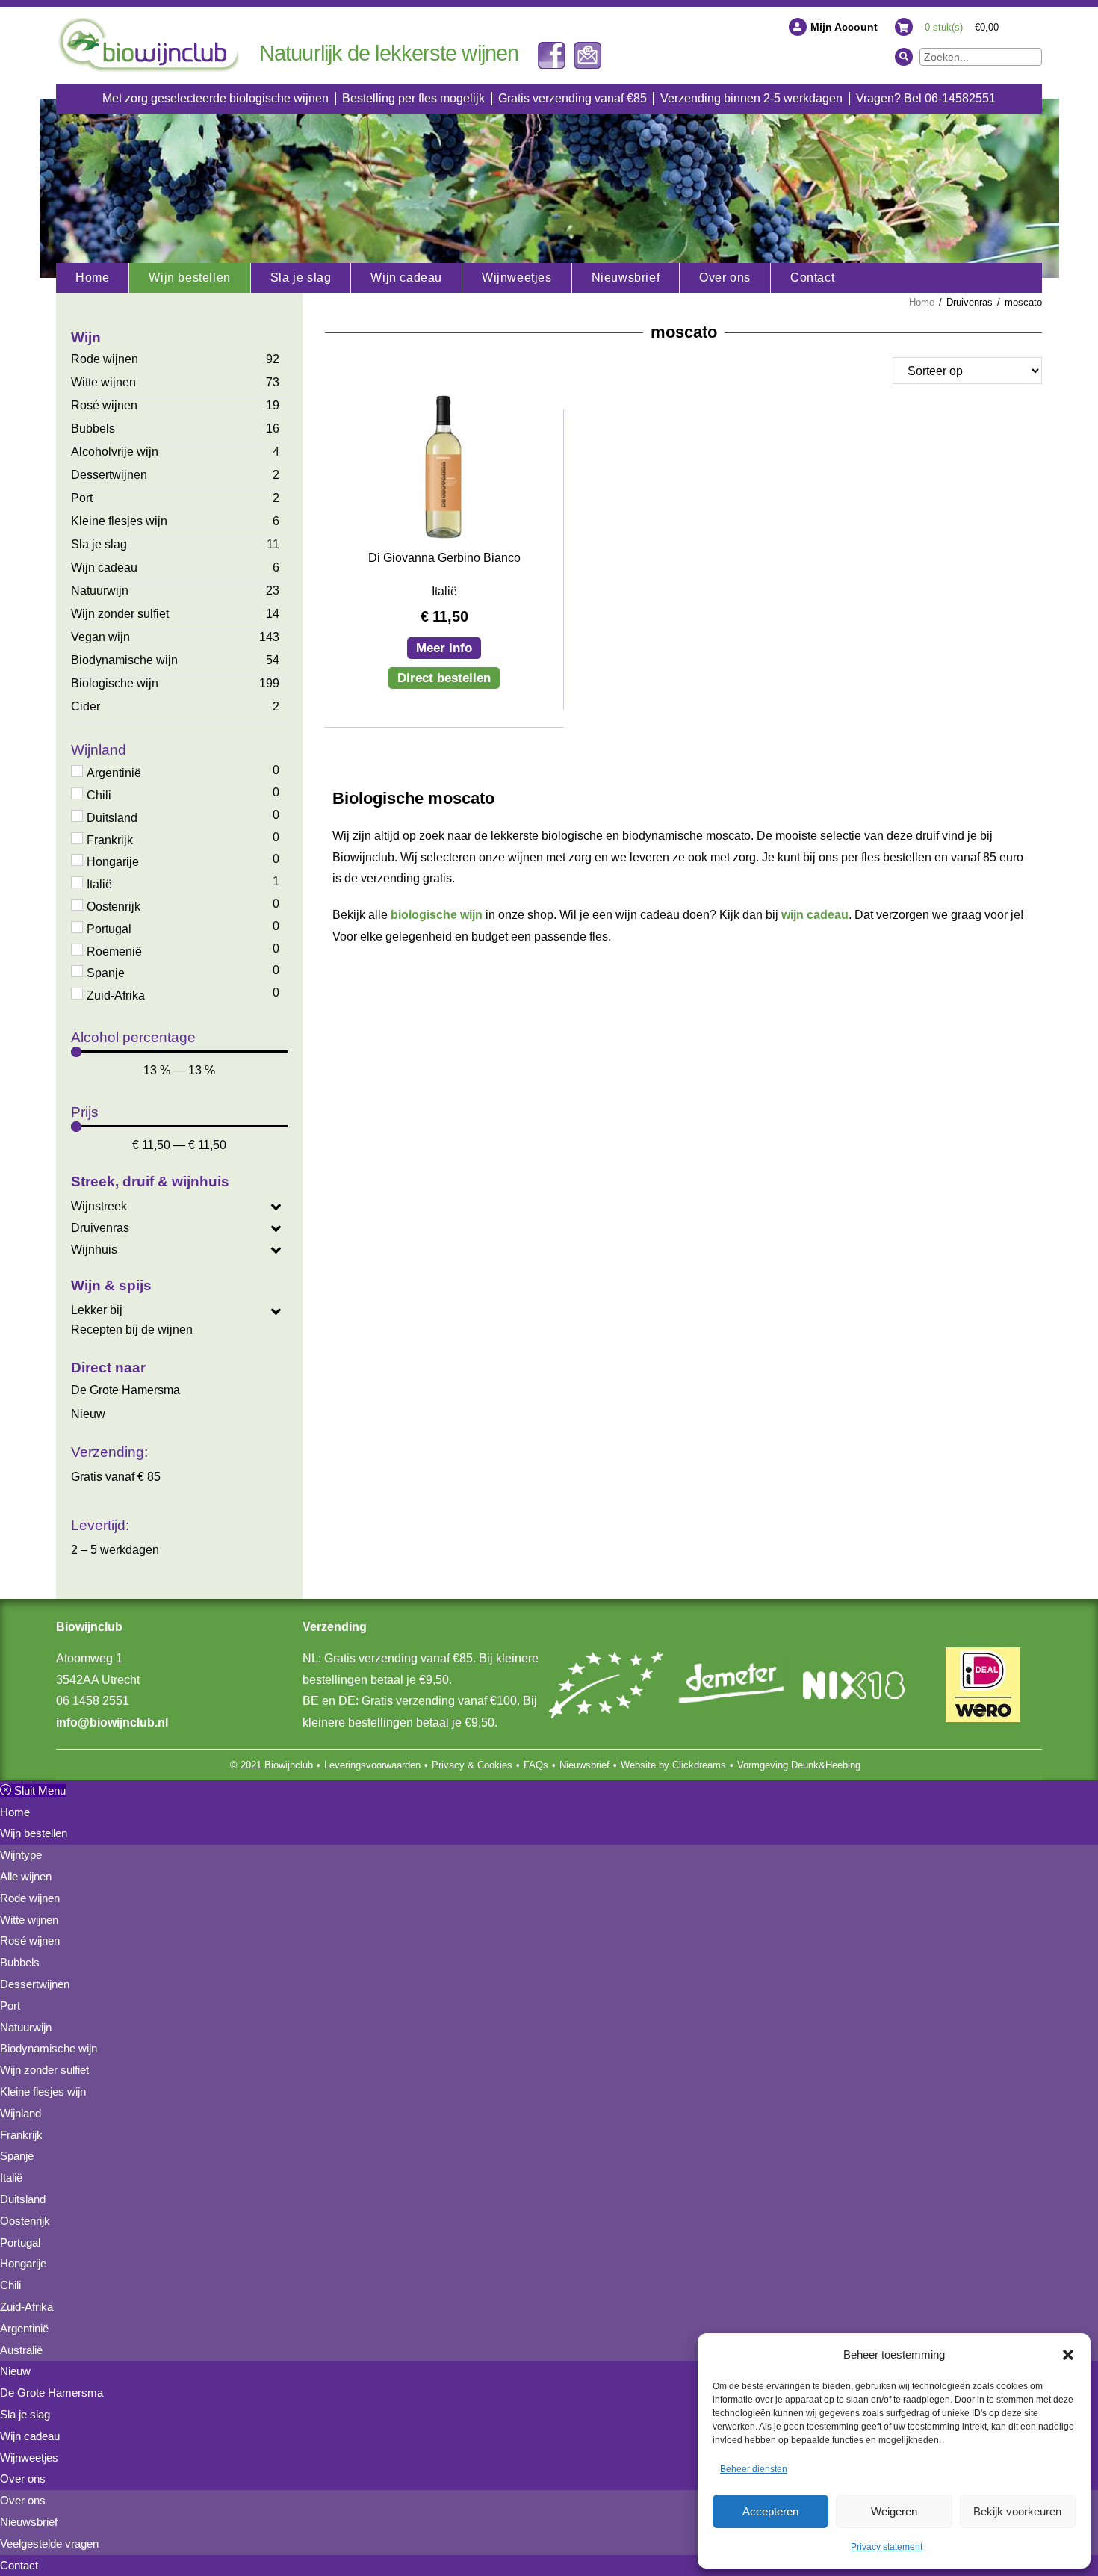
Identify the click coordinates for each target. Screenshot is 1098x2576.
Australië (21, 2350)
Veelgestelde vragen (49, 2544)
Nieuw (88, 1414)
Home (922, 302)
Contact (19, 2565)
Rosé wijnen (104, 405)
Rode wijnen (105, 359)
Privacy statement (887, 2547)
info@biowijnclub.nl (112, 1722)
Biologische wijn (115, 683)
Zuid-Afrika (27, 2307)
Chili (10, 2285)
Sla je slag (99, 544)
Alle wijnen (26, 1876)
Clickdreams (699, 1765)
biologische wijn (437, 915)
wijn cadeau (815, 915)
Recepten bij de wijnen (132, 1329)
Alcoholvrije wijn (115, 452)
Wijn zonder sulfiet (120, 614)
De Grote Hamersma (125, 1390)
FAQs (536, 1765)
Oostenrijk (25, 2221)
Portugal (20, 2242)
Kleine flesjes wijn (119, 521)
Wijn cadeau (104, 567)
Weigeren (894, 2511)
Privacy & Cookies (472, 1765)
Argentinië (24, 2328)
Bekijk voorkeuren (1017, 2511)
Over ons (23, 2479)
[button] (1068, 2355)
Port (82, 498)
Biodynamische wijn (124, 660)
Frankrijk (21, 2135)
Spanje (17, 2156)
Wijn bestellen (34, 1833)
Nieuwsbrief (584, 1765)
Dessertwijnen (109, 475)
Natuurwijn (100, 591)
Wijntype (21, 1855)
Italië (11, 2177)
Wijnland (21, 2113)
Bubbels (93, 428)
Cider (86, 706)
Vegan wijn (100, 637)
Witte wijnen (103, 382)
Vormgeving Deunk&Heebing (799, 1765)
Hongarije (23, 2263)
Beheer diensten (754, 2469)
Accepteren (770, 2511)
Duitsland (23, 2199)
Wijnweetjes (29, 2458)
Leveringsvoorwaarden (372, 1765)
